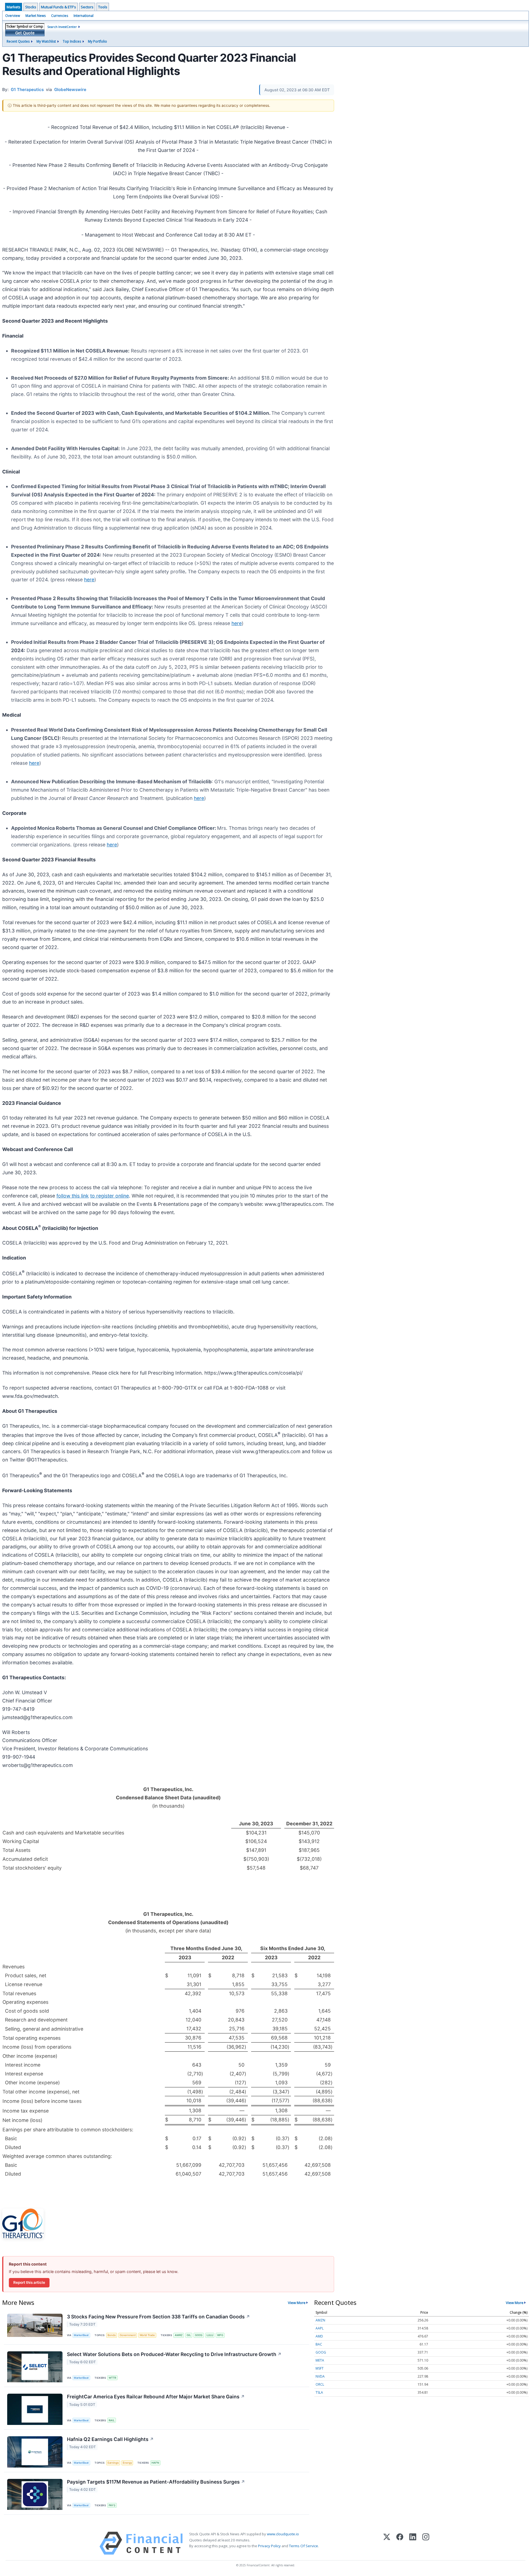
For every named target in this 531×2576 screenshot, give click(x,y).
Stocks (31, 7)
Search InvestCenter (62, 27)
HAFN (155, 2463)
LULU (210, 2335)
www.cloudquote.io (283, 2534)
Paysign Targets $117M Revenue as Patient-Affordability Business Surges (156, 2482)
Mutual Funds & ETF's (58, 7)
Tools (103, 7)
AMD (319, 2336)
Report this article (29, 2282)
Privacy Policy (269, 2546)
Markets (14, 7)
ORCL (320, 2384)
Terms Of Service (304, 2546)
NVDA (320, 2376)
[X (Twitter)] (387, 2543)
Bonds (112, 2335)
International (84, 16)
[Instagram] (426, 2543)
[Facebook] (400, 2543)
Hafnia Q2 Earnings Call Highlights (110, 2439)
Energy (127, 2463)
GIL (189, 2335)
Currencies (60, 16)
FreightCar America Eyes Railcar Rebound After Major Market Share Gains (156, 2397)
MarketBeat (81, 2335)
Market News (36, 16)
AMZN (320, 2320)
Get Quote (25, 33)
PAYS (112, 2505)
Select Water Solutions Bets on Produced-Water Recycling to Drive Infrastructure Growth (174, 2354)
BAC (319, 2344)
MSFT (320, 2368)
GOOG (321, 2352)
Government (128, 2335)
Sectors (87, 7)
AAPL (320, 2328)
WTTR (112, 2378)
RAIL (112, 2420)
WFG (220, 2335)
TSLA (319, 2392)
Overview (13, 16)
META (320, 2360)
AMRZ (179, 2335)
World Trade (147, 2335)
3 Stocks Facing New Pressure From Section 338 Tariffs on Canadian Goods (158, 2317)
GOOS (199, 2335)
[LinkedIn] (413, 2543)
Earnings (113, 2463)
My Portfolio (97, 41)
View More (297, 2303)
